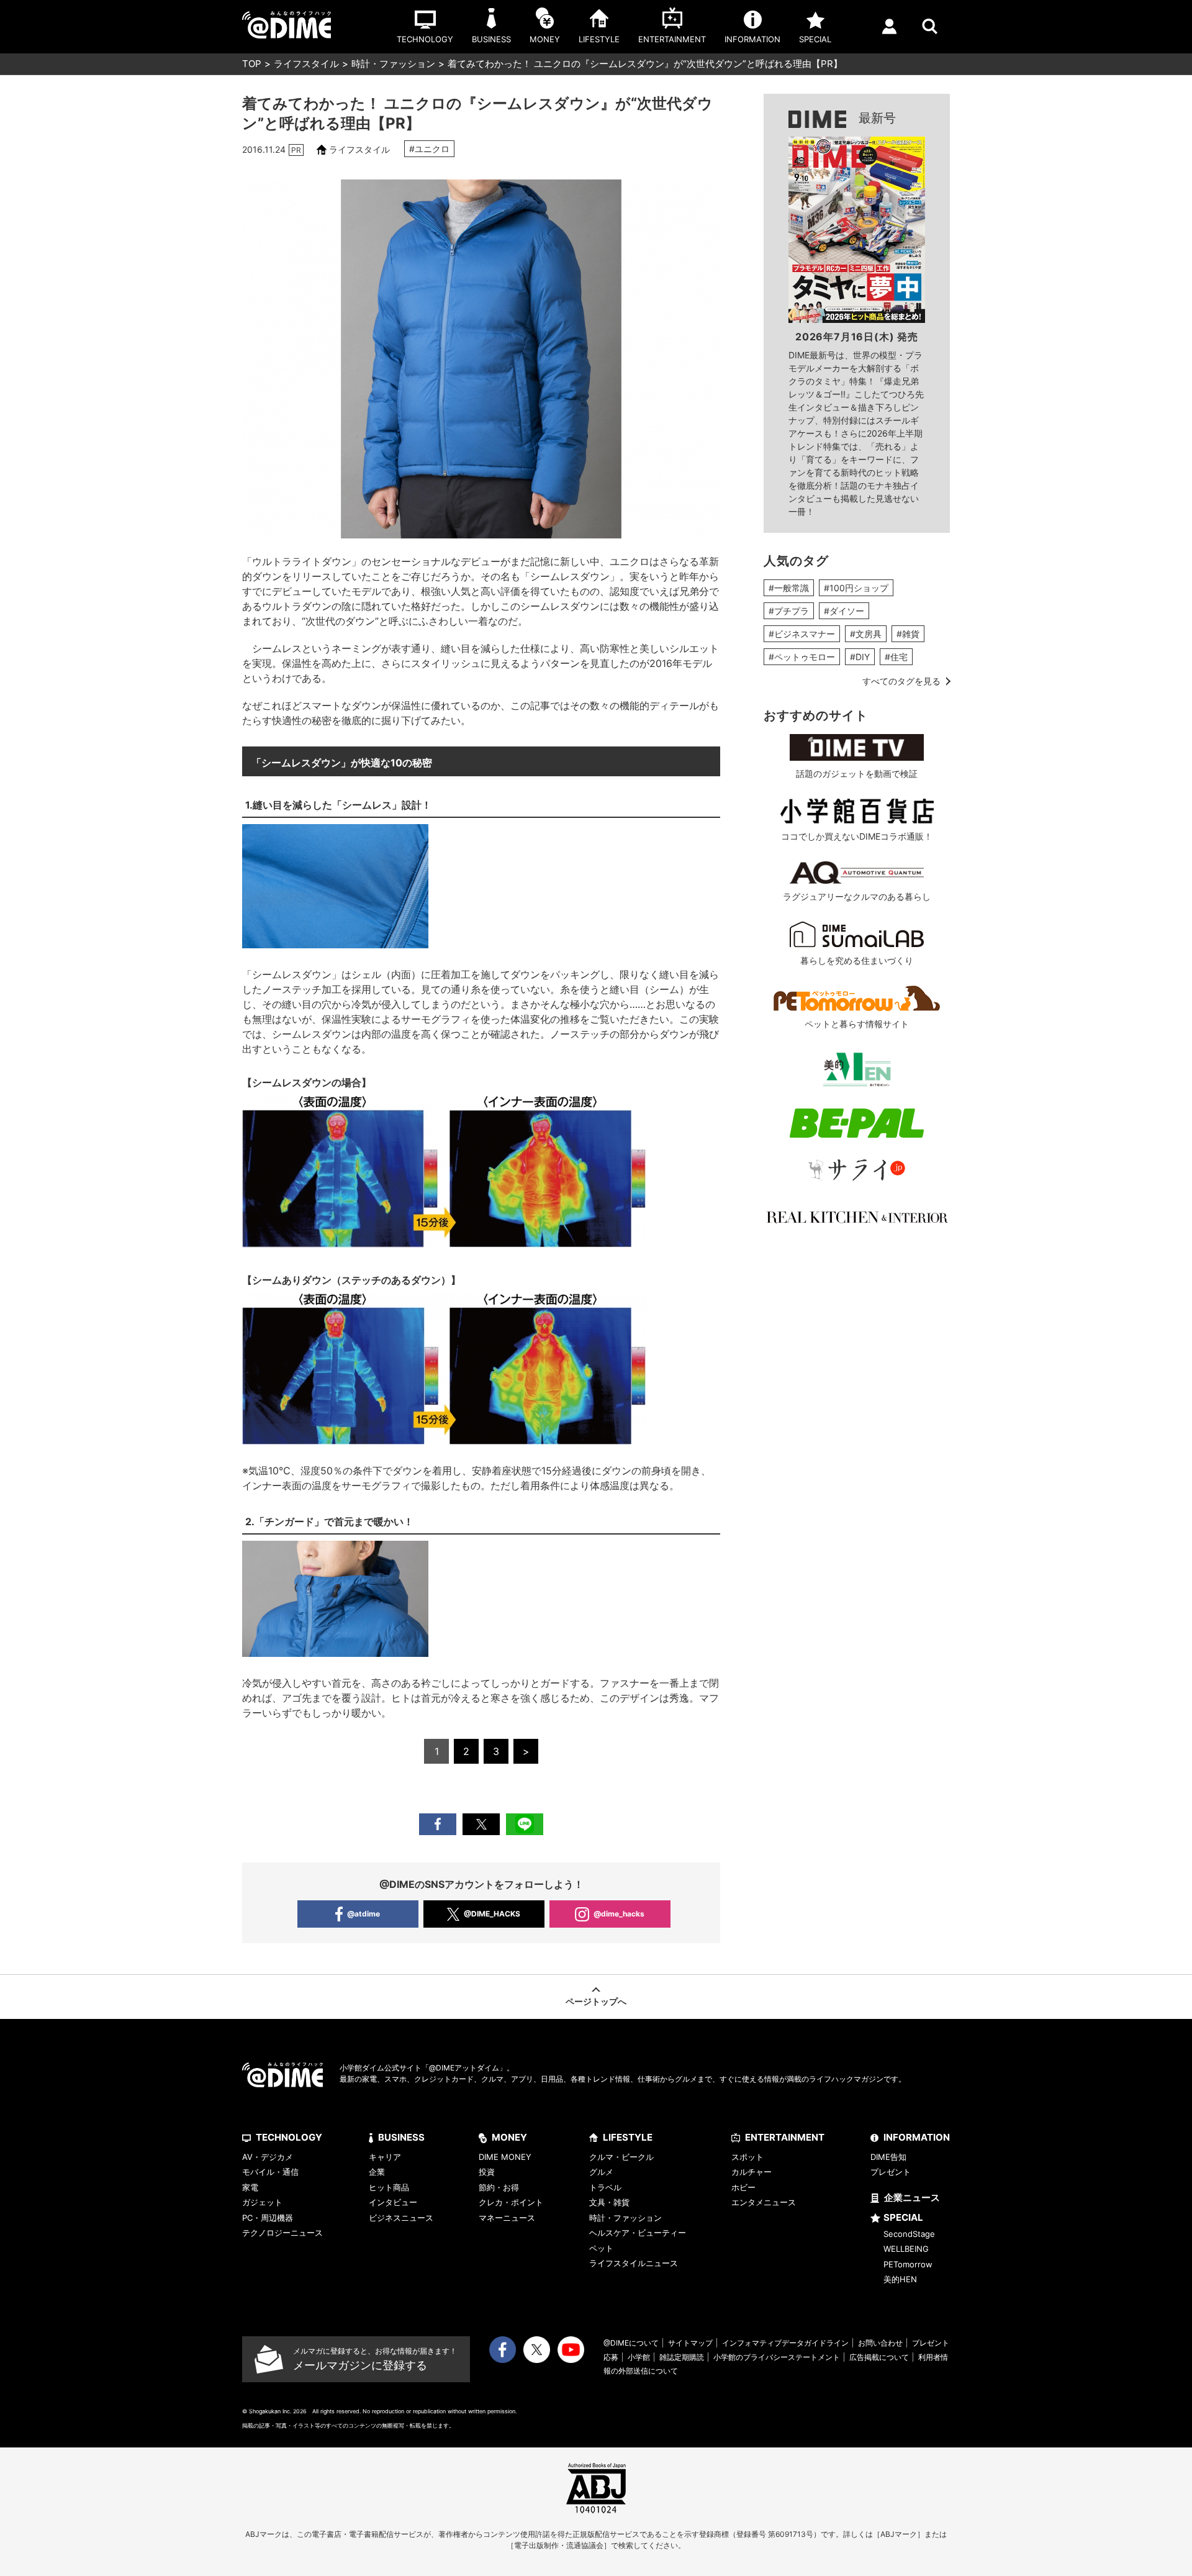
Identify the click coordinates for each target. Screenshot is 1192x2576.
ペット (601, 2248)
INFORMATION (917, 2137)
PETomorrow (908, 2264)
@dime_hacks (619, 1914)
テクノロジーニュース (282, 2233)
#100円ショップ (856, 588)
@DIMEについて (631, 2343)
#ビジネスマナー (802, 634)
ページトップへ (596, 2001)
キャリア (385, 2157)
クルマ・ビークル (621, 2157)
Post (481, 1824)
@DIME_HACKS (492, 1914)
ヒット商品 (389, 2187)
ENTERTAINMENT (785, 2137)
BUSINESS (401, 2137)
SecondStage (909, 2234)
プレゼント (891, 2172)
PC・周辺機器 (268, 2218)
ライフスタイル (306, 64)
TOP (252, 64)
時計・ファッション (393, 64)
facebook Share (438, 1824)
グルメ (601, 2172)
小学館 (639, 2357)
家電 (250, 2187)
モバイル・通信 (270, 2172)
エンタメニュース (764, 2202)
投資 (487, 2172)
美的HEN (900, 2279)
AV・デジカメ (268, 2157)
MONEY (509, 2137)
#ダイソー (844, 611)
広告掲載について (879, 2357)
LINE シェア (525, 1824)
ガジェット (262, 2202)
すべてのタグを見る (901, 681)
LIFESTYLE (628, 2137)
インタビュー (393, 2202)
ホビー (743, 2187)
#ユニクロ (429, 149)
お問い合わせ (880, 2343)
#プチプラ (789, 611)
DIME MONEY (505, 2157)
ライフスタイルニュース (634, 2263)
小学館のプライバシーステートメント (777, 2357)
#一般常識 (789, 588)
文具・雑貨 (609, 2202)
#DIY (860, 657)
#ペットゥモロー (802, 657)
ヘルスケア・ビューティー (638, 2233)
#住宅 (896, 657)
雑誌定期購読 (682, 2357)
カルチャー (752, 2172)
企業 (377, 2172)
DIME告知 (888, 2157)
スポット (747, 2157)
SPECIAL (903, 2217)
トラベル (605, 2187)
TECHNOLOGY (289, 2137)
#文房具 (866, 634)
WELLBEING (906, 2249)
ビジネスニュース (401, 2218)
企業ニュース (912, 2197)
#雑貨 (908, 634)
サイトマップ (690, 2343)
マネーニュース (507, 2218)
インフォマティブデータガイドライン (785, 2343)
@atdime (363, 1914)
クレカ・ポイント (511, 2202)
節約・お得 (499, 2187)
